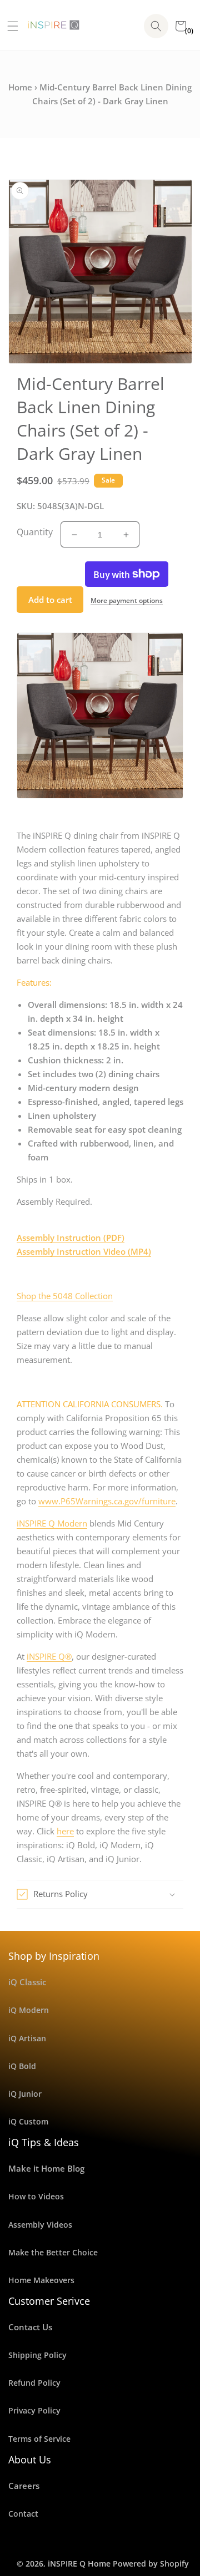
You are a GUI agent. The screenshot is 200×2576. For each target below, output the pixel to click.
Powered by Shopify (151, 2564)
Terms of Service (39, 2439)
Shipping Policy (37, 2355)
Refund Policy (34, 2383)
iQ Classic (27, 1982)
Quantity (35, 532)
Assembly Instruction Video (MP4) (84, 1251)
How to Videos (36, 2196)
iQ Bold (22, 2066)
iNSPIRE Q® (49, 1656)
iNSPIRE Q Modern (52, 1523)
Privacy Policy (34, 2410)
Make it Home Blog (46, 2168)
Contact (23, 2514)
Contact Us (30, 2327)
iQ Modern (29, 2010)
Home (20, 87)
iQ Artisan (27, 2038)
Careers (24, 2486)
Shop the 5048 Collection (65, 1296)
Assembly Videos (40, 2225)
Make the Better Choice (53, 2252)
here (65, 1831)
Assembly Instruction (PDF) (71, 1238)
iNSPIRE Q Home (79, 2564)
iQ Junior (25, 2094)
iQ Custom (28, 2121)
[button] (9, 26)
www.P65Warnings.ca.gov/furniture (107, 1501)
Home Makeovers (41, 2280)
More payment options (127, 600)
